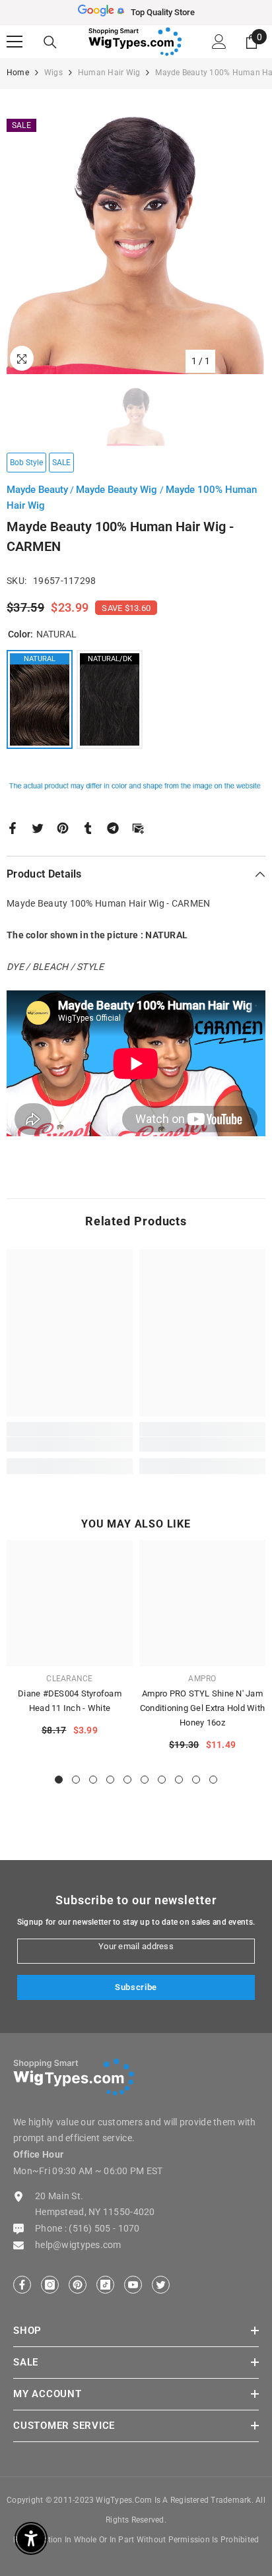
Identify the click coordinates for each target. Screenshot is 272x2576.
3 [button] (93, 1780)
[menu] (15, 42)
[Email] (138, 827)
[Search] (50, 42)
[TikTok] (105, 2285)
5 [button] (127, 1780)
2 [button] (76, 1780)
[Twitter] (38, 827)
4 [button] (110, 1780)
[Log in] (219, 42)
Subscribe (136, 1987)
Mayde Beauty (37, 490)
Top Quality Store (163, 12)
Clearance (69, 1679)
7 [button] (162, 1780)
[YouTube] (133, 2285)
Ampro (202, 1679)
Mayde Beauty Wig (118, 490)
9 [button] (196, 1780)
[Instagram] (50, 2285)
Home (18, 73)
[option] (136, 13)
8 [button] (179, 1780)
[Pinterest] (63, 827)
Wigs (53, 73)
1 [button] (59, 1780)
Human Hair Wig (109, 73)
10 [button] (213, 1780)
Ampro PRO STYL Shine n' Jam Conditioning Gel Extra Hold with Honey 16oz (202, 1708)
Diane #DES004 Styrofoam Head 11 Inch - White (70, 1701)
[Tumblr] (88, 827)
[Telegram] (113, 827)
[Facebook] (13, 827)
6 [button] (145, 1780)
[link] (70, 1444)
